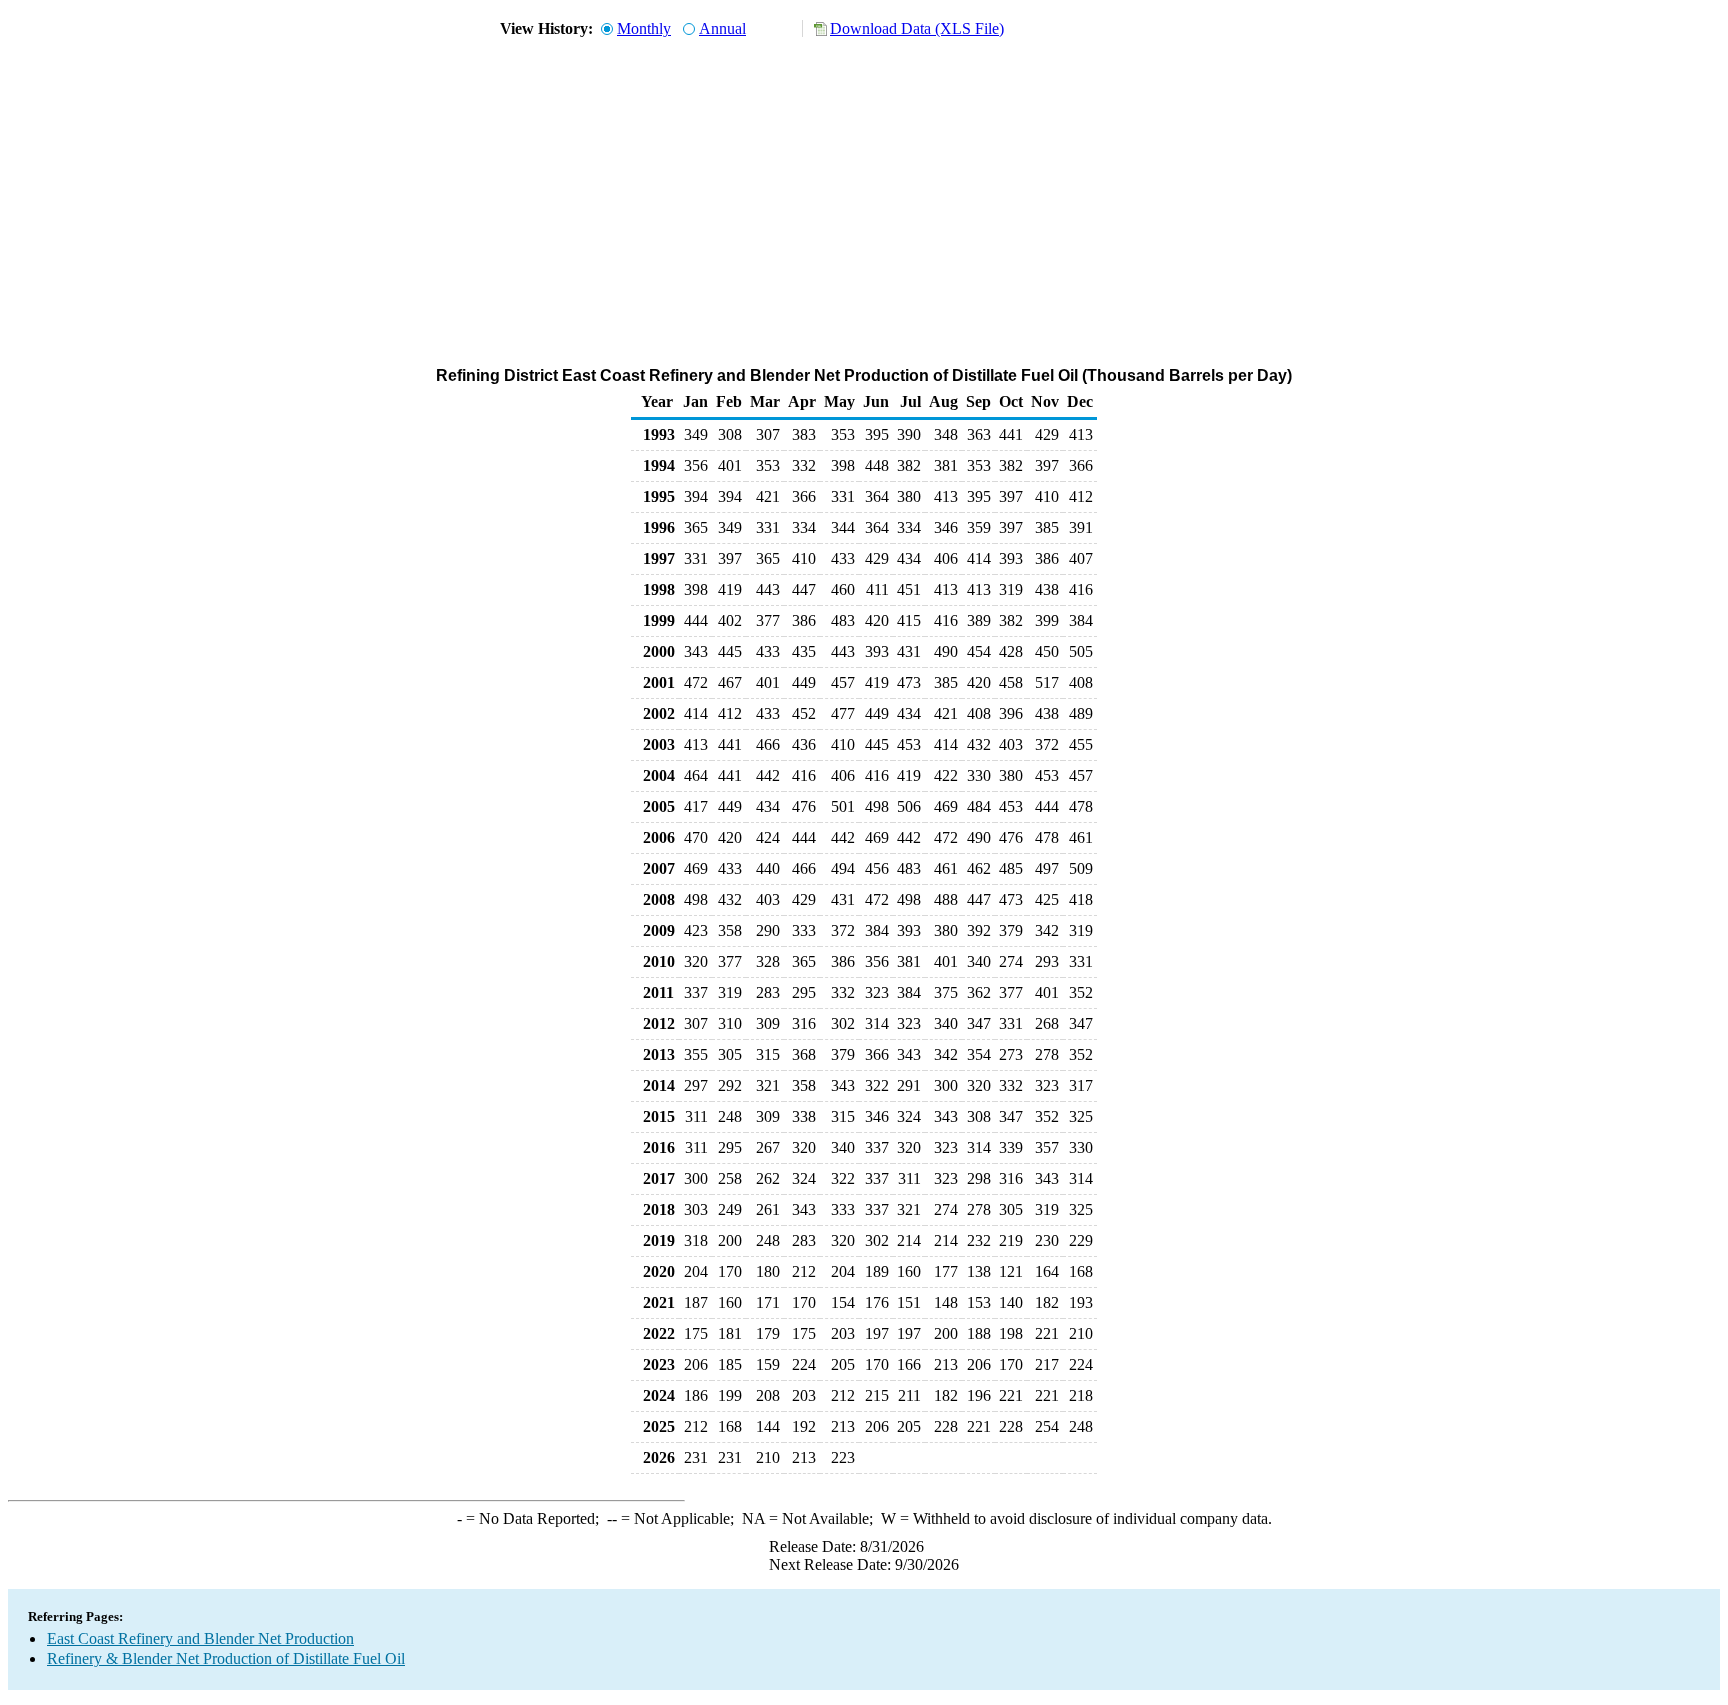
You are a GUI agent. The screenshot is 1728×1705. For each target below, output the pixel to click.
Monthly (644, 28)
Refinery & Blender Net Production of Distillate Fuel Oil (226, 1658)
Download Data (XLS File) (917, 28)
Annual (722, 28)
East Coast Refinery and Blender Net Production (200, 1638)
